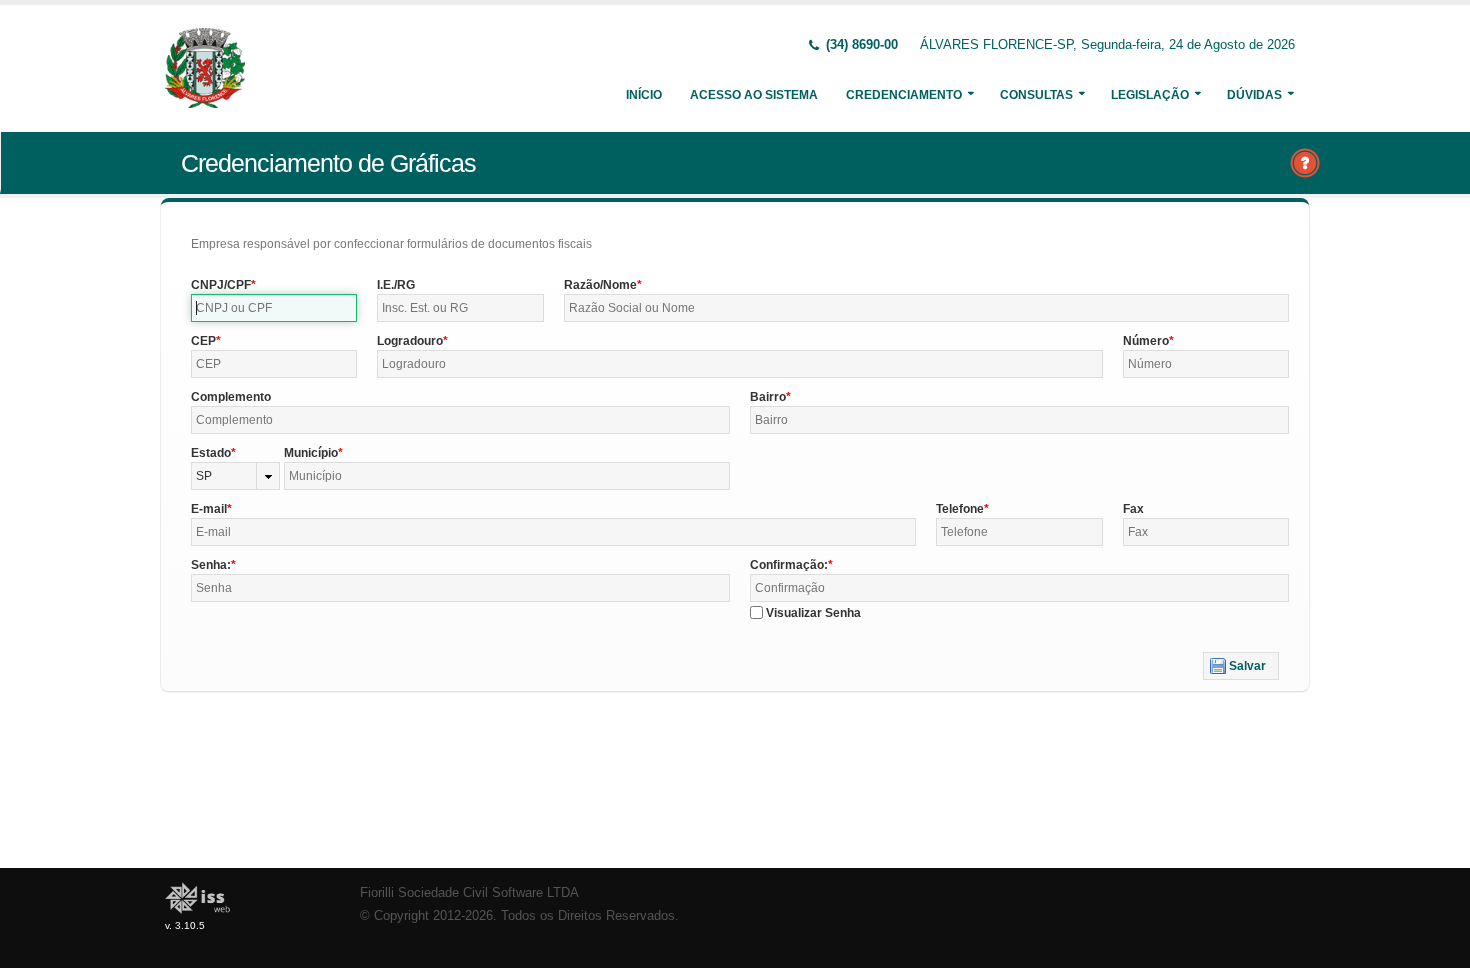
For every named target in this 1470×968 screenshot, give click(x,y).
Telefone (960, 509)
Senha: (211, 565)
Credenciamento (904, 95)
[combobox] (235, 476)
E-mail (209, 509)
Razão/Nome (600, 285)
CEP (203, 341)
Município (311, 453)
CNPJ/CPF (221, 285)
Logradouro (410, 341)
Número (1146, 341)
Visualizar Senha (813, 613)
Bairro (768, 397)
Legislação (1150, 95)
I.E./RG (396, 285)
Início (644, 95)
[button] (1241, 666)
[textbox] (274, 308)
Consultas (1036, 95)
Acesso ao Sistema (754, 95)
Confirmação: (789, 565)
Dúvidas (1254, 95)
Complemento (231, 397)
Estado (211, 453)
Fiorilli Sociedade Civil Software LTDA (469, 893)
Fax (1133, 509)
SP (204, 476)
